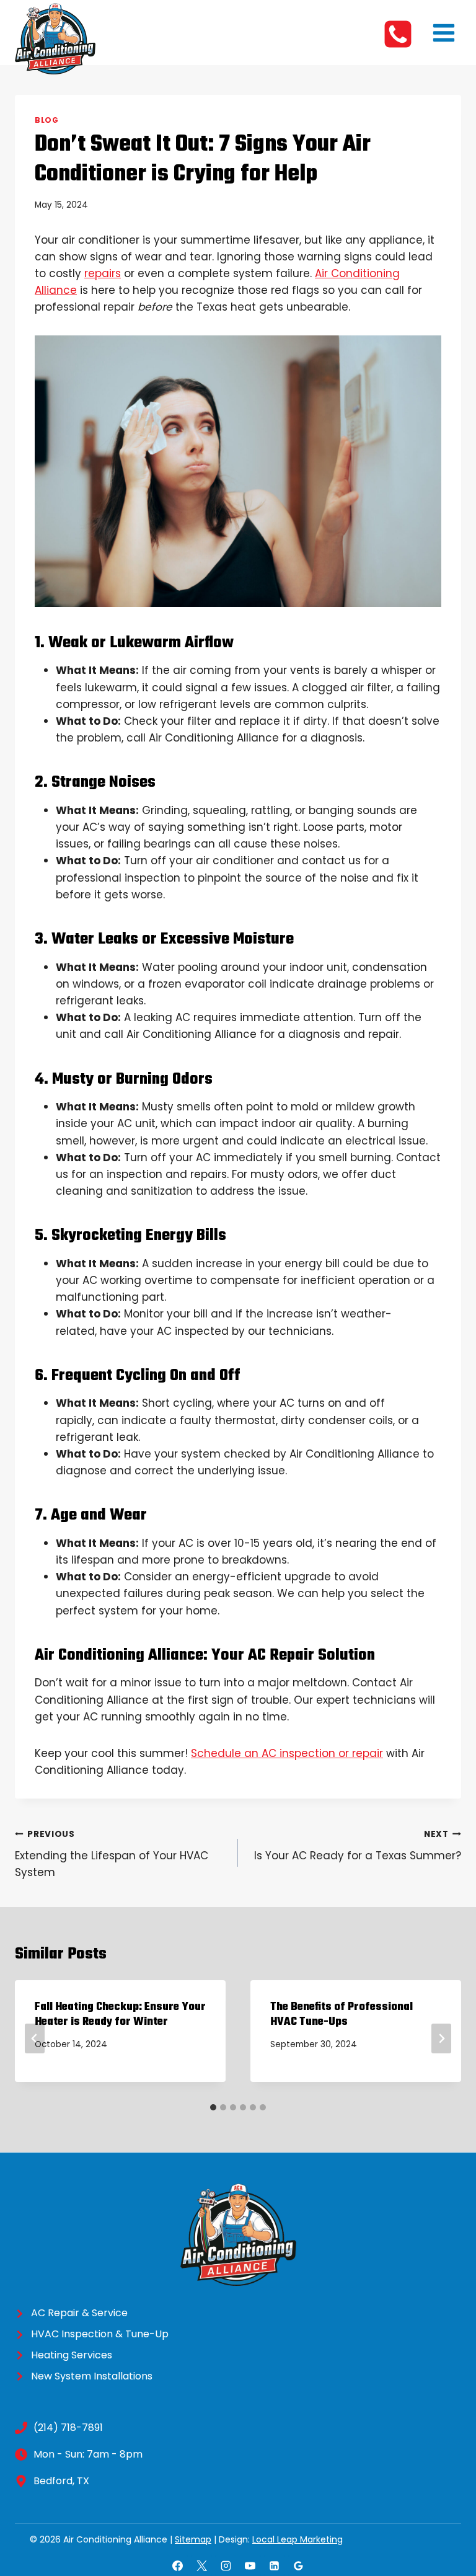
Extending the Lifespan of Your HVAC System (112, 1854)
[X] (201, 2565)
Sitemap (193, 2539)
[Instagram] (226, 2565)
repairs (103, 273)
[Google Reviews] (299, 2565)
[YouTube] (250, 2565)
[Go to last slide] (35, 2038)
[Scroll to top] (442, 2523)
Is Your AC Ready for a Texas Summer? (358, 1846)
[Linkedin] (275, 2565)
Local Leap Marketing (297, 2539)
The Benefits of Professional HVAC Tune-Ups (342, 2015)
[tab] (213, 2107)
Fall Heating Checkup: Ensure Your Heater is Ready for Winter (120, 2015)
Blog (46, 120)
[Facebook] (177, 2565)
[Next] (441, 2038)
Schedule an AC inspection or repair (287, 1753)
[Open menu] (443, 33)
